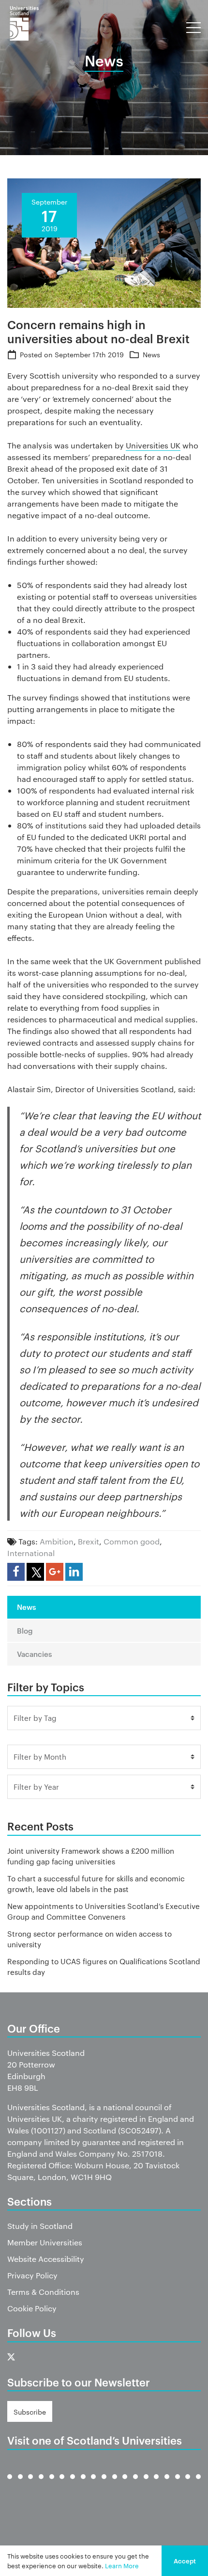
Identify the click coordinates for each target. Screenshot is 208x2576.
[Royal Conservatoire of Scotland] (146, 2484)
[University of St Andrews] (167, 2484)
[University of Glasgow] (62, 2484)
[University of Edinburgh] (41, 2484)
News (151, 354)
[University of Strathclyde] (188, 2484)
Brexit (89, 1541)
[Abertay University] (10, 2484)
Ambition (57, 1541)
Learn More (122, 2565)
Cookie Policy (32, 2308)
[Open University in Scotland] (115, 2484)
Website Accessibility (46, 2259)
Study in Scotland (40, 2226)
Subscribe (30, 2412)
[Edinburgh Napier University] (52, 2484)
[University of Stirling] (178, 2484)
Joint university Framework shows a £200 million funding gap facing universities (91, 1856)
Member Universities (45, 2242)
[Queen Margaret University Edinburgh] (125, 2484)
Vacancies (34, 1654)
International (31, 1553)
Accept (185, 2560)
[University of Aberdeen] (20, 2484)
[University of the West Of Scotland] (198, 2484)
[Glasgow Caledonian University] (73, 2484)
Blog (25, 1630)
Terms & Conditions (43, 2292)
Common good (132, 1541)
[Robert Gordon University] (135, 2484)
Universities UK (153, 445)
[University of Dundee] (30, 2484)
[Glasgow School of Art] (83, 2484)
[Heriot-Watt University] (93, 2484)
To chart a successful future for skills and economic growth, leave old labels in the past (96, 1884)
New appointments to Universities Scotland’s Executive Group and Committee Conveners (104, 1911)
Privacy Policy (32, 2275)
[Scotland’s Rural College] (156, 2484)
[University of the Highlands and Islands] (104, 2484)
